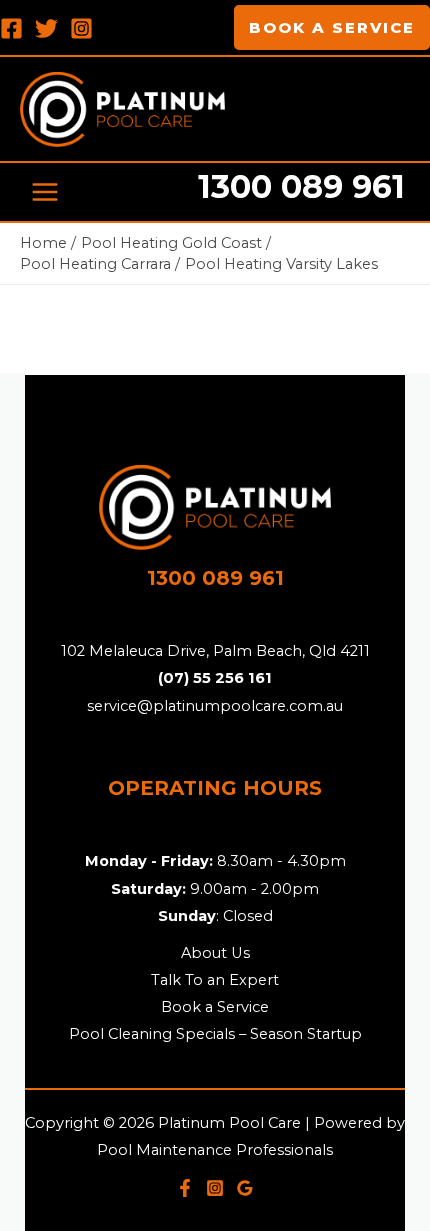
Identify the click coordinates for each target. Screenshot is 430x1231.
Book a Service (215, 1007)
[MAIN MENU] (45, 192)
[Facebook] (11, 28)
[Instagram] (81, 28)
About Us (215, 953)
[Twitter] (46, 28)
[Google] (245, 1188)
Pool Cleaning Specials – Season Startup (215, 1034)
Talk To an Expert (215, 980)
